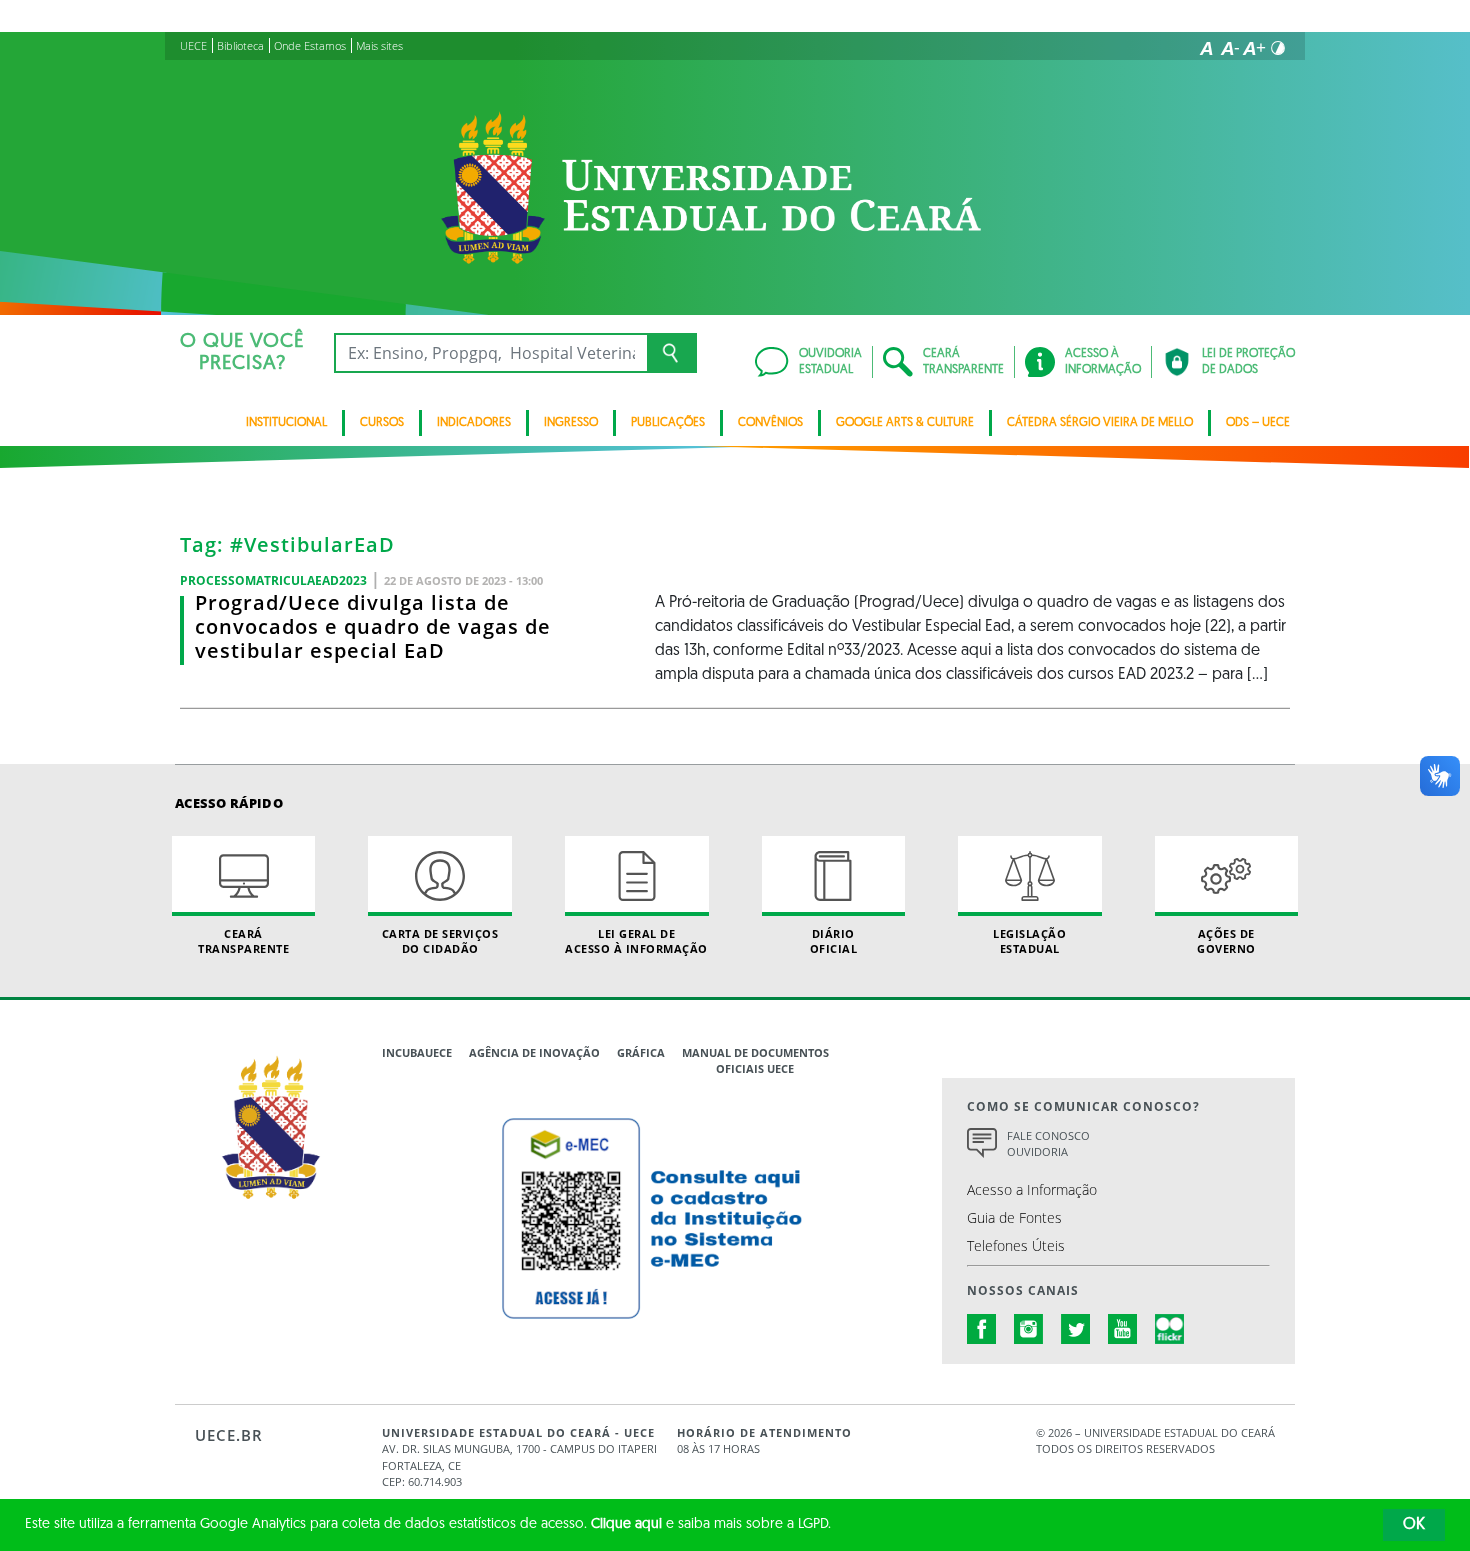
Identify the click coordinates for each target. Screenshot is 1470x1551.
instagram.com (1029, 1329)
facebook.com (982, 1329)
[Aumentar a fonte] (1254, 48)
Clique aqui (626, 1524)
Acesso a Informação (1032, 1189)
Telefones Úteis (1016, 1245)
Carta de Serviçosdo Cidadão (440, 941)
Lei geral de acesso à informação (636, 941)
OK (1414, 1525)
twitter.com (1076, 1329)
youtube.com (1123, 1329)
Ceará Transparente (243, 941)
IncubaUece (417, 1052)
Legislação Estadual (1029, 941)
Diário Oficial (834, 941)
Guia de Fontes (1014, 1217)
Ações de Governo (1226, 941)
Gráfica (641, 1052)
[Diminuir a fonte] (1230, 48)
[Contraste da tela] (1278, 48)
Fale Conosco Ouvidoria (1048, 1144)
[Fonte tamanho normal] (1206, 48)
